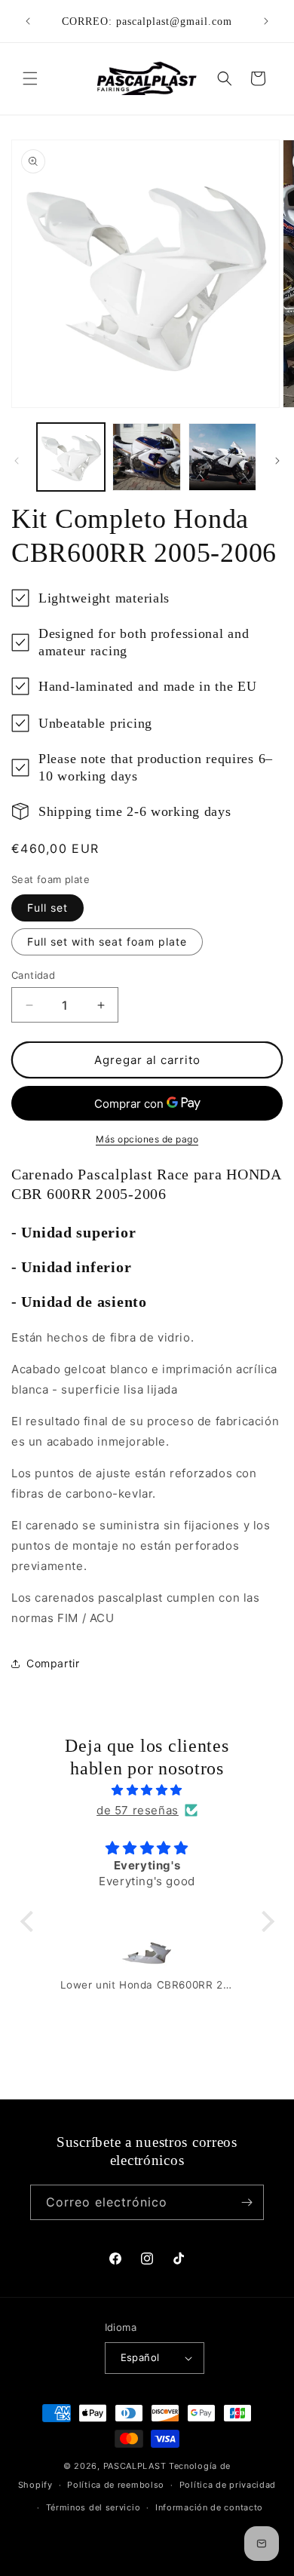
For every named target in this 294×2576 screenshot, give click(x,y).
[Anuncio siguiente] (266, 21)
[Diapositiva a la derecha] (277, 461)
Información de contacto (209, 2507)
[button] (30, 78)
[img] (147, 1790)
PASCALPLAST (135, 2466)
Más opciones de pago (147, 1139)
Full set (47, 908)
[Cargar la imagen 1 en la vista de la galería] (71, 457)
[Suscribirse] (247, 2202)
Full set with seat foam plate (107, 941)
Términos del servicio (93, 2507)
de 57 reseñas (138, 1810)
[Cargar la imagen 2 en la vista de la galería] (146, 457)
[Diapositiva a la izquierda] (17, 461)
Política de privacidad (228, 2485)
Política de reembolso (116, 2485)
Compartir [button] (53, 1663)
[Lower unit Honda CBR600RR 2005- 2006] (147, 1957)
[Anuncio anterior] (28, 21)
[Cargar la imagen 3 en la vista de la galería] (222, 457)
